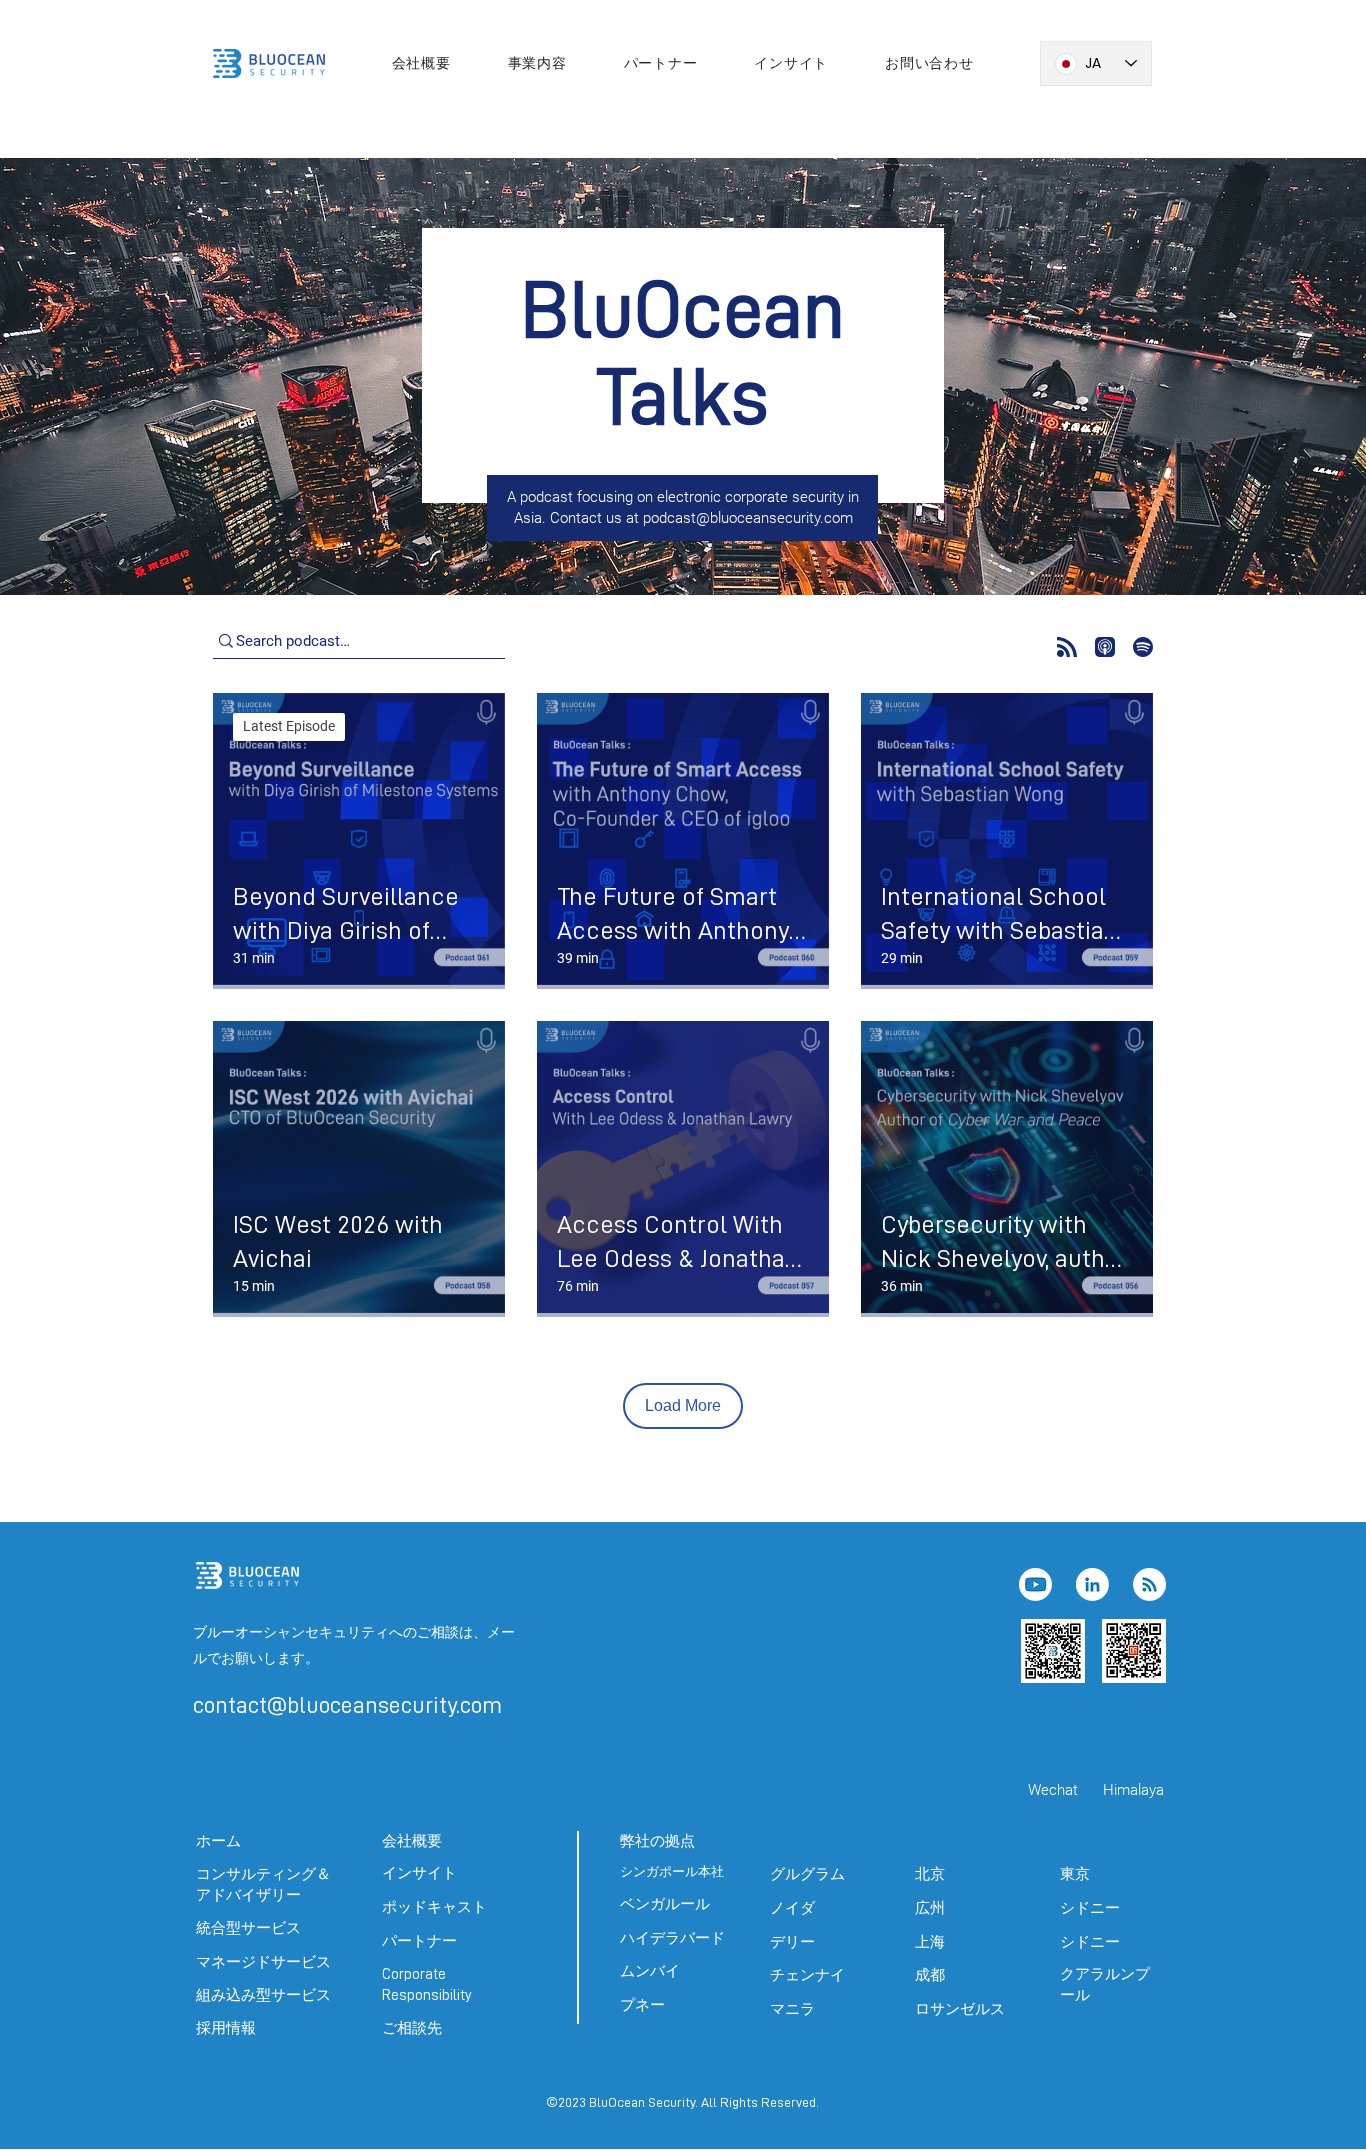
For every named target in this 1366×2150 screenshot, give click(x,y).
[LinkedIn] (1092, 1584)
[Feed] (1149, 1584)
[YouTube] (1035, 1584)
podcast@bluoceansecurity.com (748, 518)
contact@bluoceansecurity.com (347, 1705)
